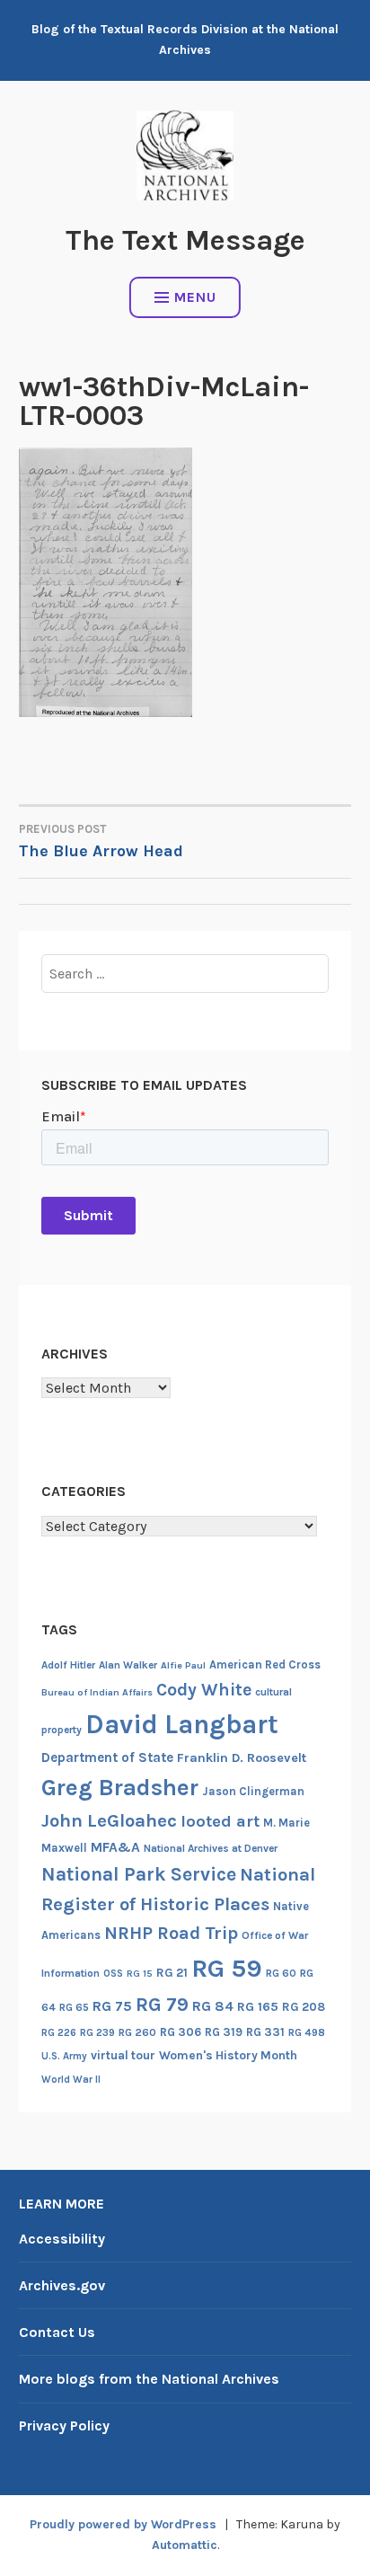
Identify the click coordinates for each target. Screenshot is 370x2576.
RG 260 (137, 2032)
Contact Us (57, 2332)
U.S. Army (64, 2056)
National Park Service (139, 1874)
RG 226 (59, 2033)
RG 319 (224, 2032)
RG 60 (281, 1973)
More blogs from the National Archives (149, 2379)
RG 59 (227, 1968)
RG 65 (74, 2007)
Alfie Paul (183, 1665)
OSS (113, 1974)
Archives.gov (62, 2285)
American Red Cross (265, 1664)
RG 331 (265, 2032)
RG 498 (307, 2032)
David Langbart (182, 1724)
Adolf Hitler (68, 1665)
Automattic (185, 2545)
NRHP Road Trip (171, 1933)
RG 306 (181, 2032)
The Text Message (185, 240)
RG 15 (140, 1974)
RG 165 (258, 2007)
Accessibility (62, 2239)
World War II (71, 2080)
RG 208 (304, 2007)
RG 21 (172, 1973)
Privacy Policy (64, 2426)
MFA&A (115, 1847)
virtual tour (123, 2055)
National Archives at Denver (211, 1848)
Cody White (204, 1690)
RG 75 (112, 2006)
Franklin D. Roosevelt (242, 1758)
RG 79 (162, 2004)
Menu (195, 297)
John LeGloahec (109, 1820)
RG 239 (97, 2033)
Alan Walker (128, 1665)
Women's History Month (228, 2055)
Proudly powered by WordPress (123, 2524)
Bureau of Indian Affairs (97, 1692)
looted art (220, 1821)
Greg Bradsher (120, 1788)
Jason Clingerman (253, 1791)
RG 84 (213, 2006)
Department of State (107, 1757)
